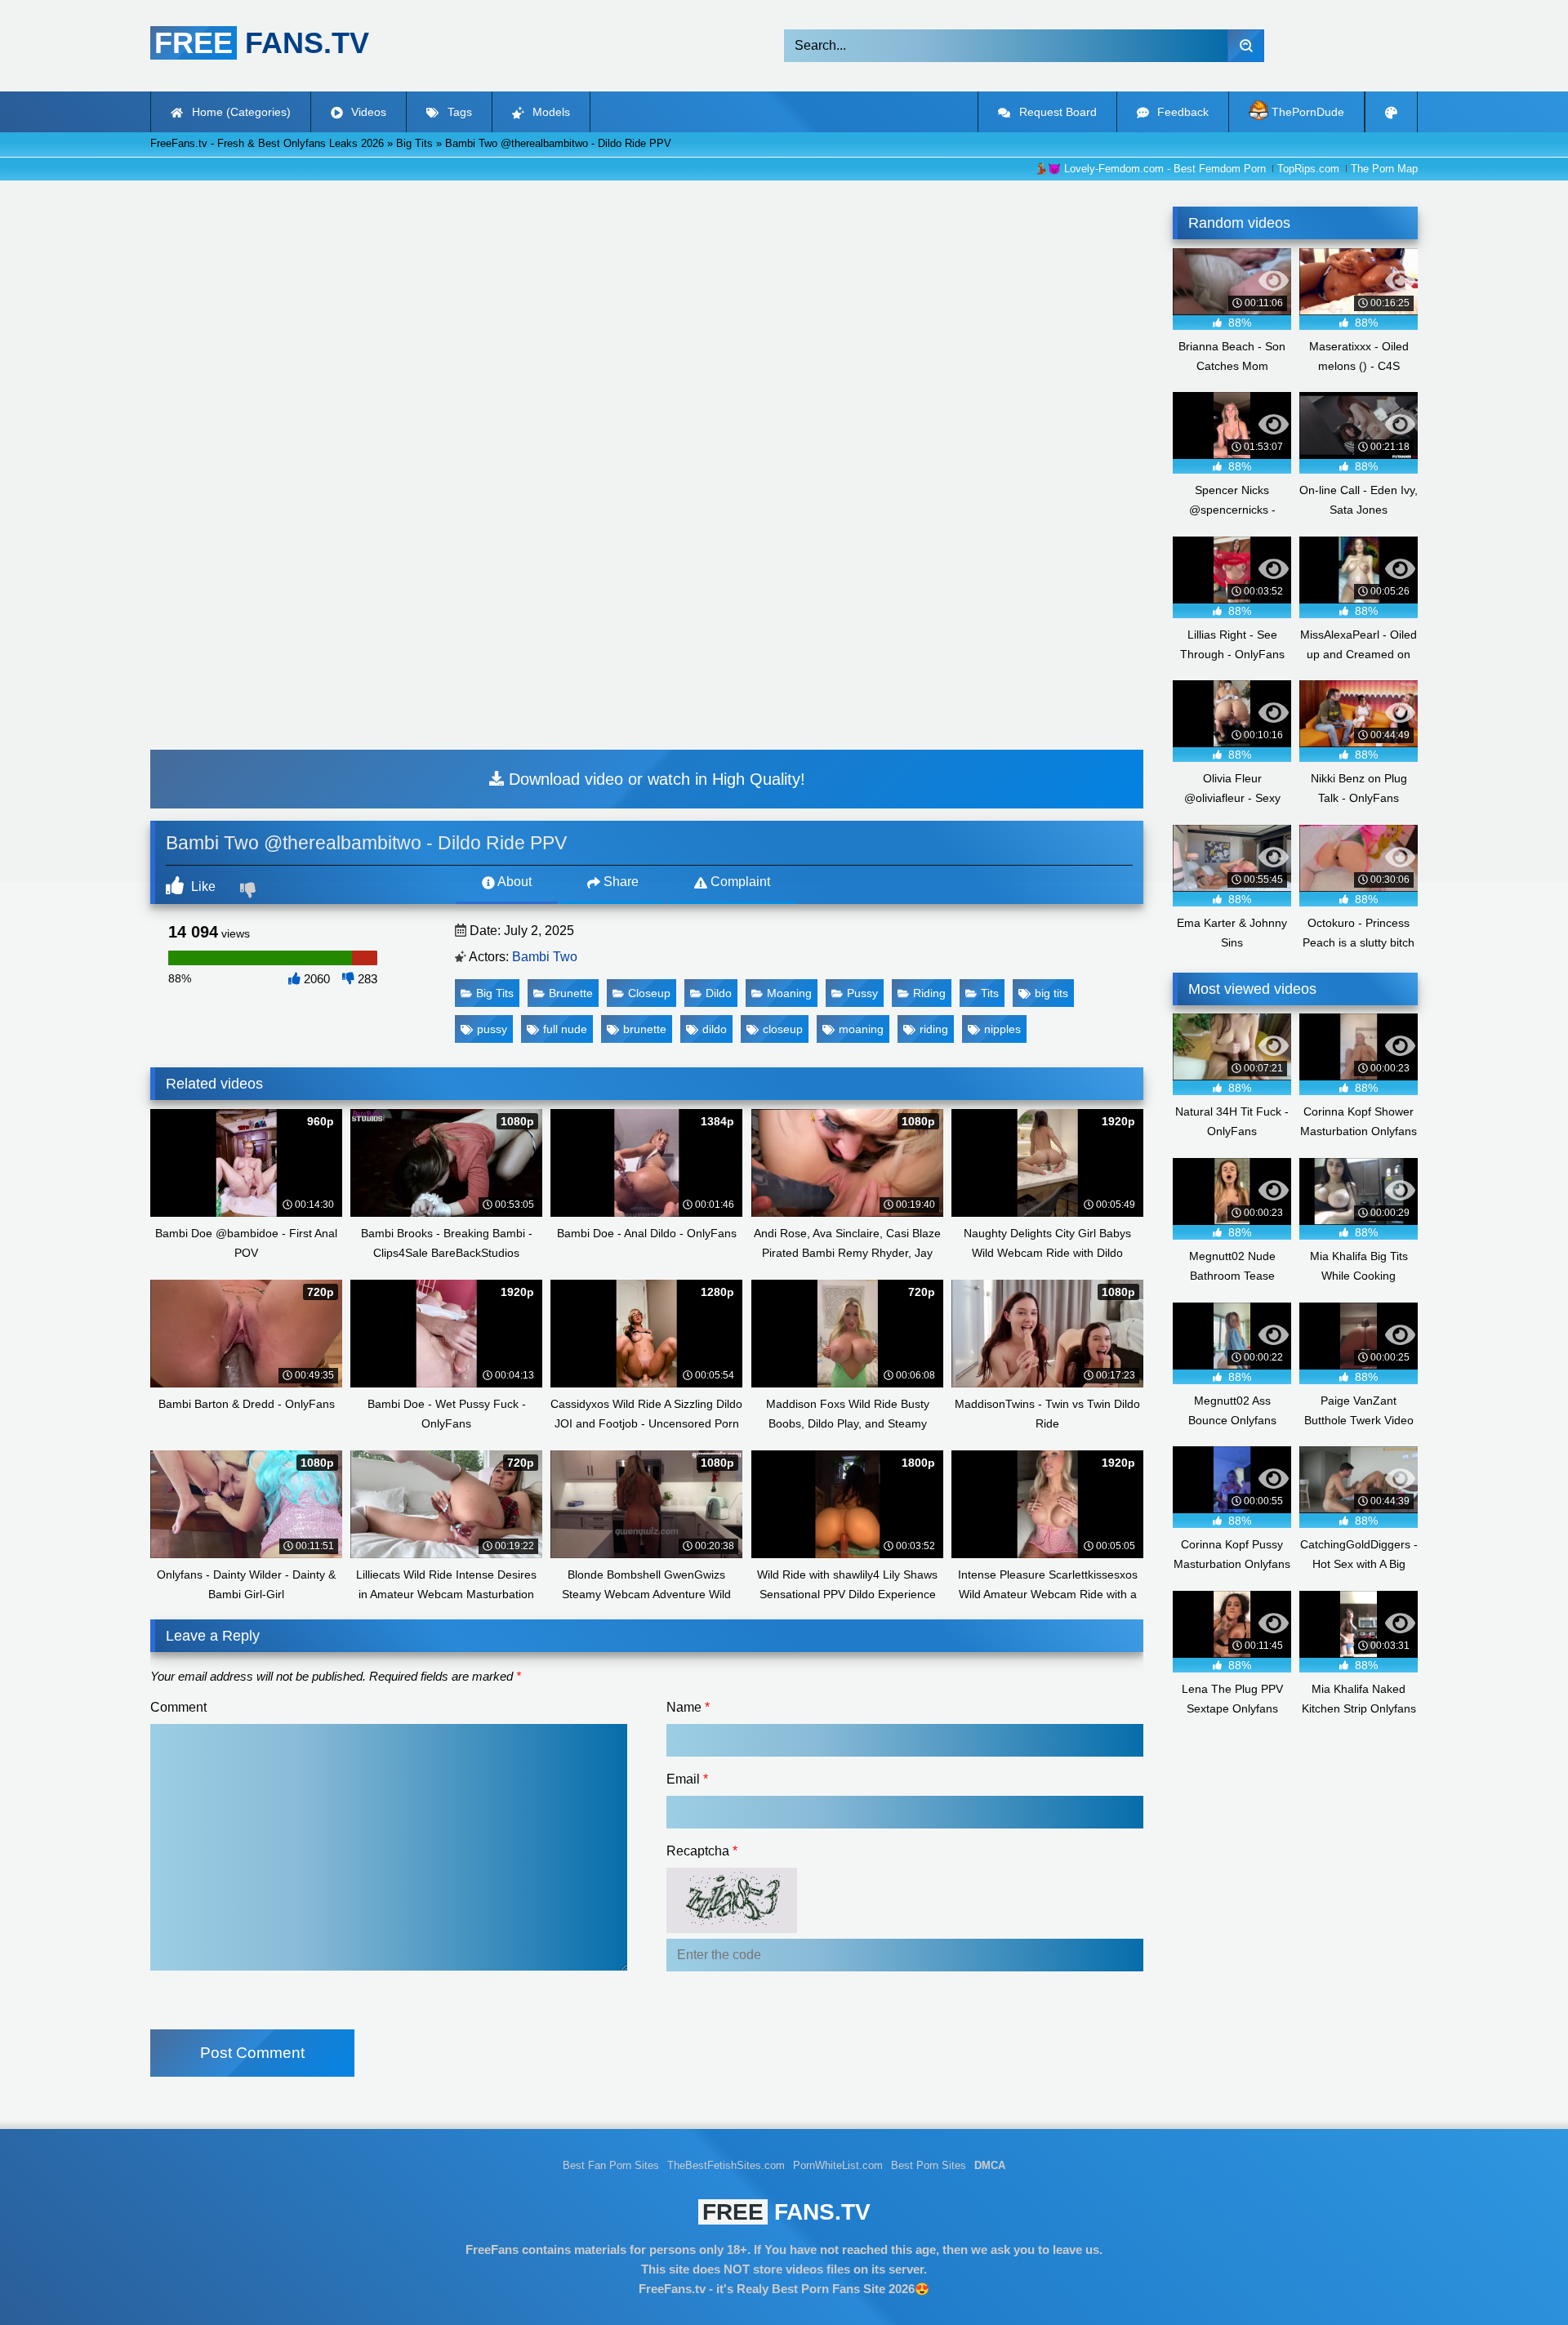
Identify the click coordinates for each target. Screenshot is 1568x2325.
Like (202, 886)
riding (934, 1029)
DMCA (990, 2166)
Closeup (649, 993)
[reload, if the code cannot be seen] (732, 1929)
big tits (1051, 993)
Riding (929, 993)
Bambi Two (545, 957)
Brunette (571, 993)
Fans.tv (786, 2212)
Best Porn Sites (929, 2166)
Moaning (789, 993)
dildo (715, 1029)
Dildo (719, 993)
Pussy (862, 993)
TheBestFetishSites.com (726, 2166)
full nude (565, 1029)
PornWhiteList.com (838, 2166)
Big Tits (495, 993)
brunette (645, 1029)
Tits (990, 993)
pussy (492, 1029)
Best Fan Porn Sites (611, 2166)
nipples (1002, 1029)
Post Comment (252, 2053)
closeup (783, 1029)
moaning (861, 1029)
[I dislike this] (250, 892)
